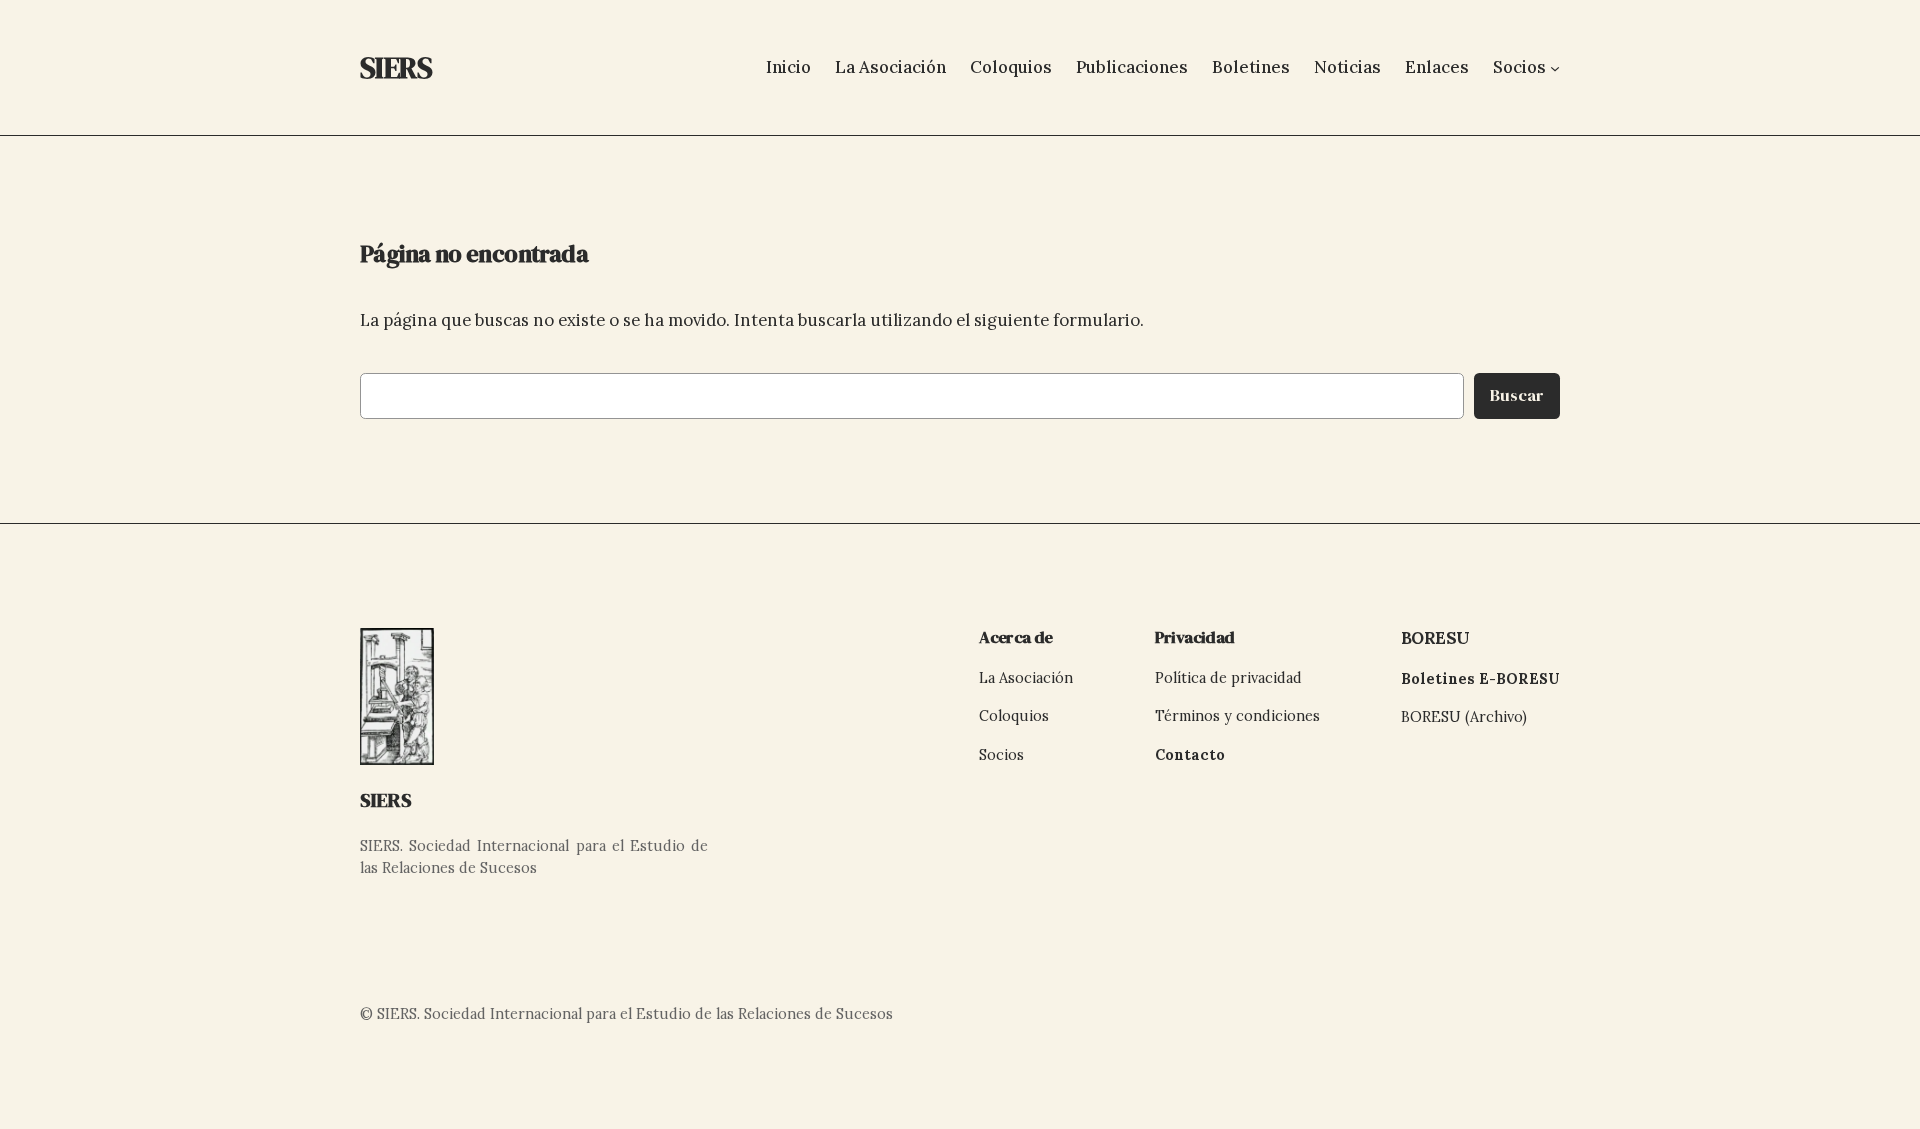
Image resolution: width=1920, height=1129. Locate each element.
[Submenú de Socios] (1555, 67)
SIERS (386, 800)
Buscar (1517, 395)
